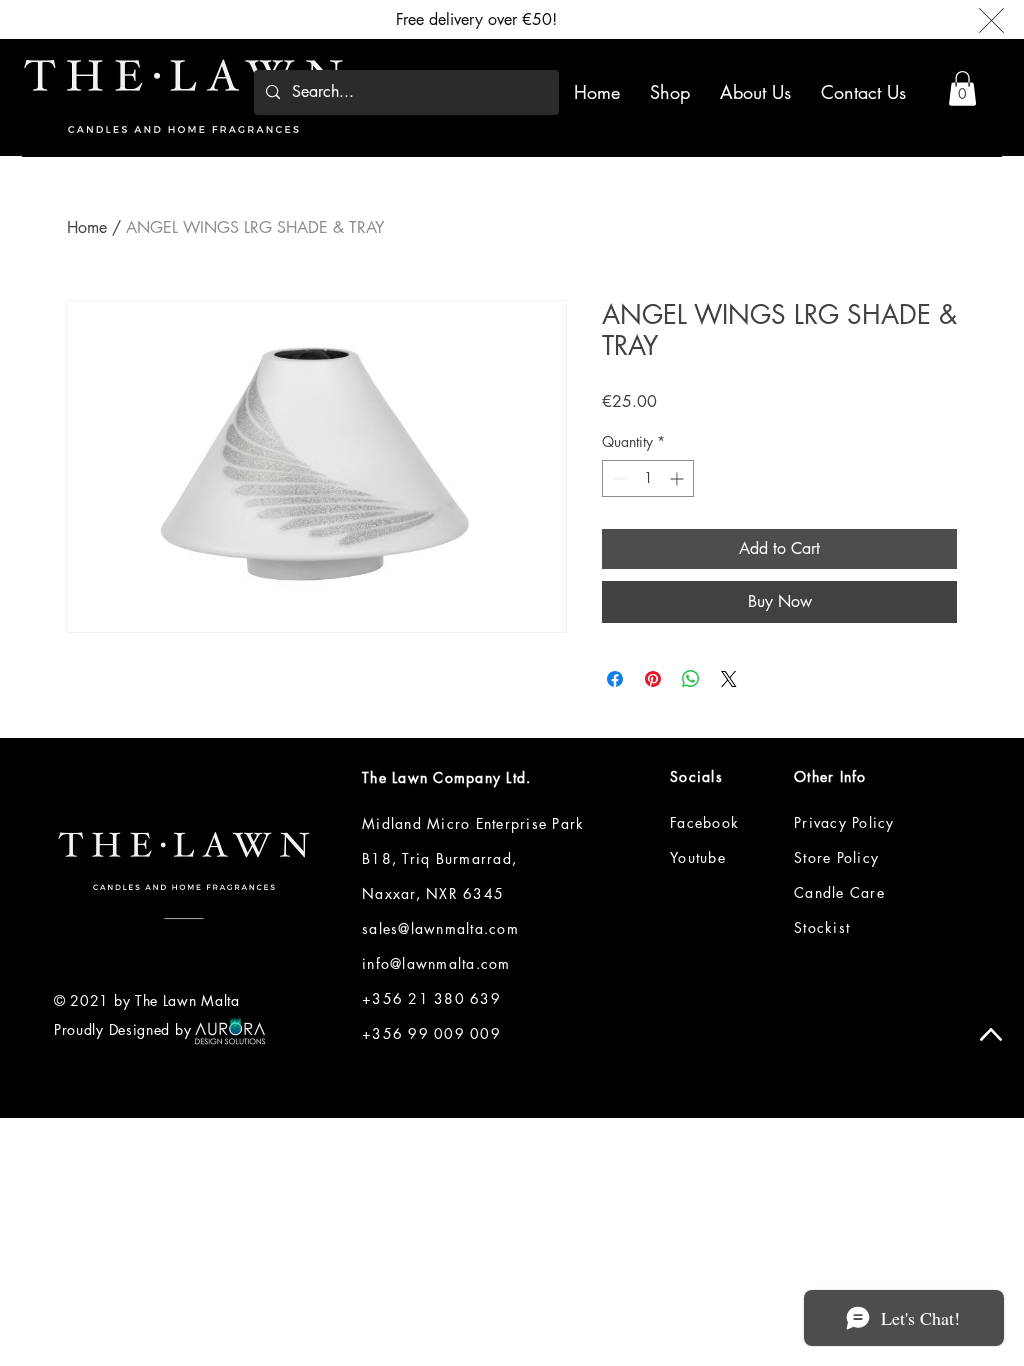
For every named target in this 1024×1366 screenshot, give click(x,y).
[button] (962, 88)
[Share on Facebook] (615, 679)
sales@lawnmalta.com (440, 928)
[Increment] (678, 478)
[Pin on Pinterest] (653, 679)
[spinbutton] (648, 478)
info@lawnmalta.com (436, 963)
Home (87, 227)
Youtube (698, 857)
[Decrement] (617, 478)
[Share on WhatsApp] (691, 679)
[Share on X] (729, 679)
